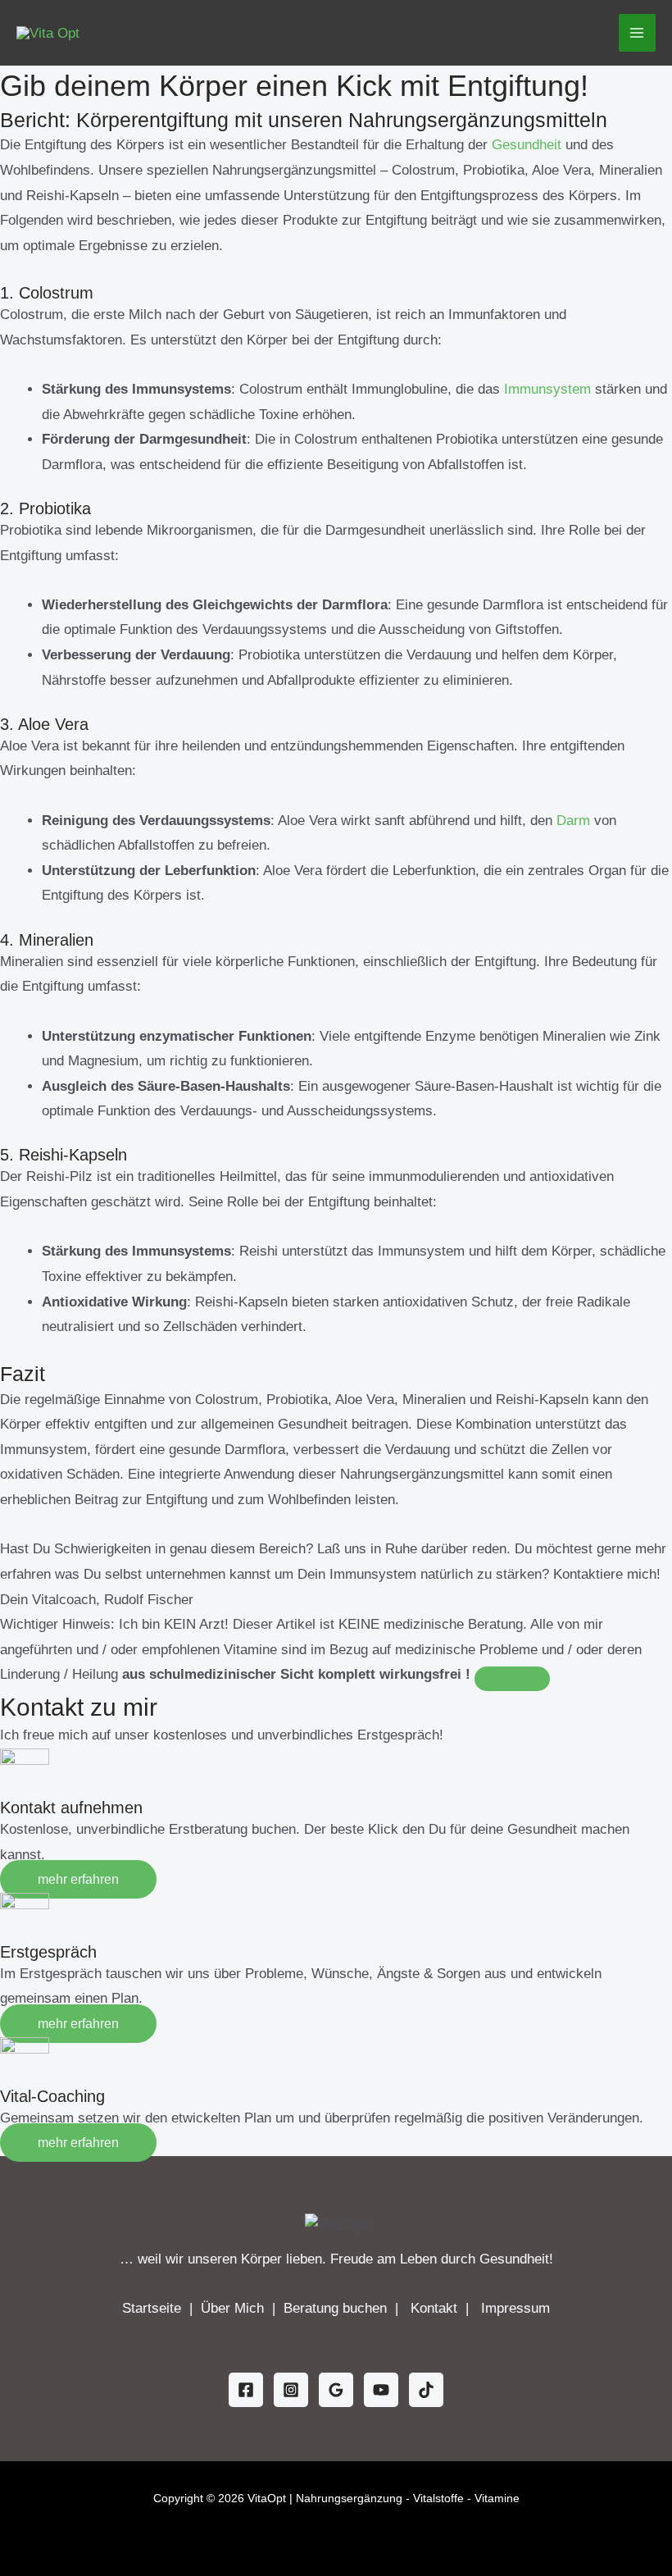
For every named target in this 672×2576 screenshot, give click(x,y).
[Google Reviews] (336, 2390)
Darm (573, 821)
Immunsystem (547, 389)
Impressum (515, 2308)
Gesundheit (527, 145)
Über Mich (234, 2308)
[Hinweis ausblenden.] (512, 1679)
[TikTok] (426, 2390)
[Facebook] (246, 2390)
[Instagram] (291, 2390)
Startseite (154, 2308)
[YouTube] (381, 2390)
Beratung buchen (337, 2308)
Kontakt (436, 2308)
